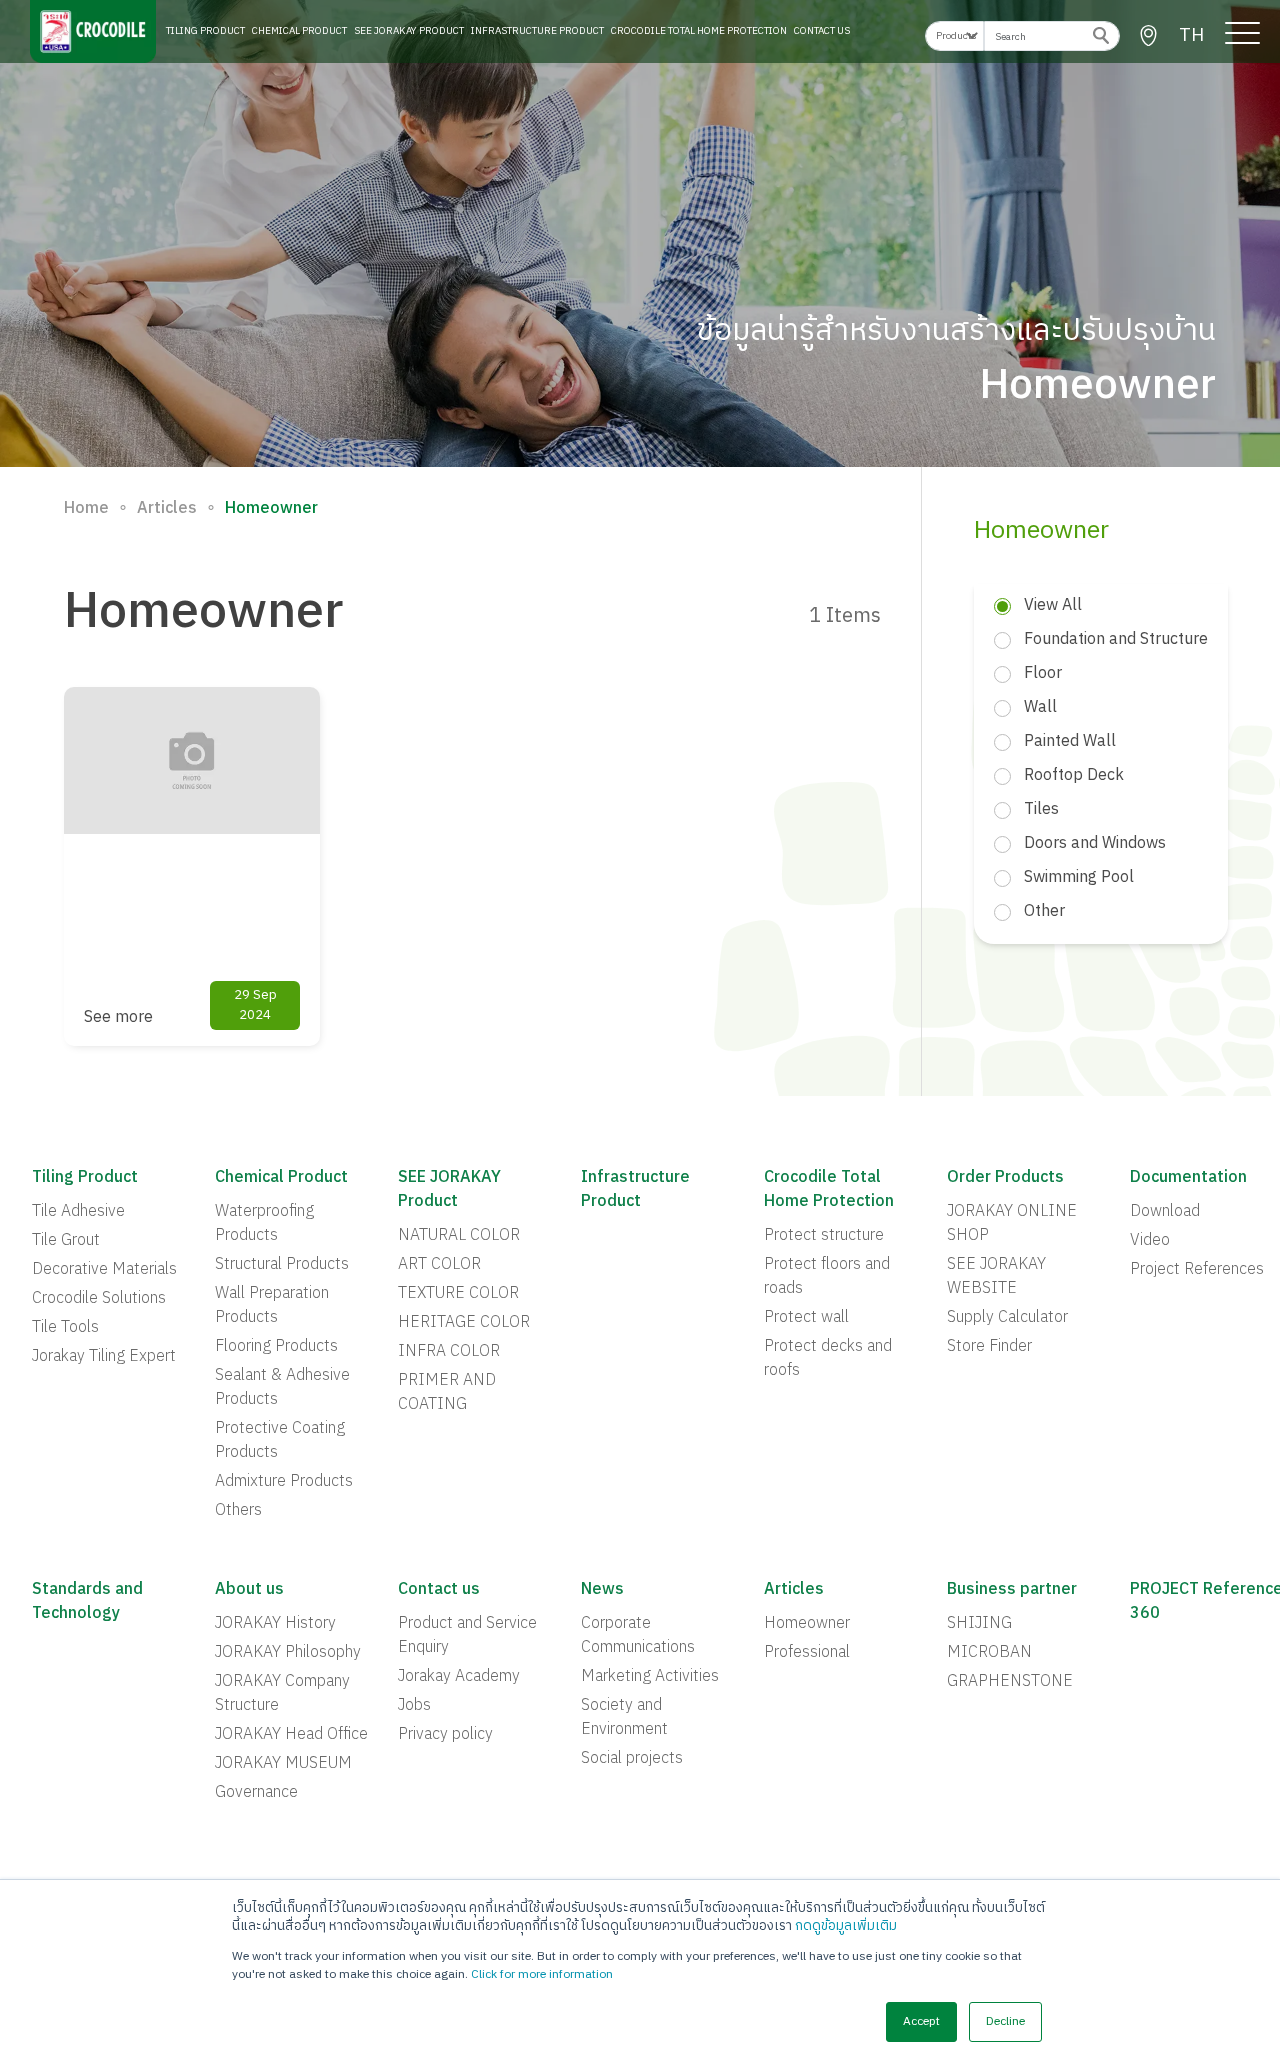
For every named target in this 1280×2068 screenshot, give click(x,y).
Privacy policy (445, 1735)
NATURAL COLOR (459, 1236)
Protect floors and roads (827, 1277)
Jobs (414, 1706)
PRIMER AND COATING (447, 1393)
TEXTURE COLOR (458, 1294)
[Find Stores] (1148, 36)
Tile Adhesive (78, 1212)
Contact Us (822, 31)
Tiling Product (205, 31)
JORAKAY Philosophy (288, 1653)
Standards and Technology (87, 1602)
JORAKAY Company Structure (282, 1694)
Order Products (1005, 1178)
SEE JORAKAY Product (409, 31)
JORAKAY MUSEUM (283, 1764)
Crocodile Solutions (99, 1299)
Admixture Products (284, 1482)
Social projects (632, 1759)
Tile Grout (66, 1241)
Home (86, 509)
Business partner (1012, 1590)
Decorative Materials (104, 1270)
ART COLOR (439, 1265)
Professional (807, 1653)
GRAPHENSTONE (1010, 1682)
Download (1165, 1212)
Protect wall (806, 1318)
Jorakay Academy (459, 1677)
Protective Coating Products (280, 1441)
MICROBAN (989, 1653)
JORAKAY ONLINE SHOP (1012, 1224)
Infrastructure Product (537, 31)
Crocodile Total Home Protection (699, 31)
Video (1150, 1241)
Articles (167, 509)
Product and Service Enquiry (467, 1636)
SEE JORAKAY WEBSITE (996, 1277)
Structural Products (282, 1265)
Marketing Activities (650, 1677)
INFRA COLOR (449, 1352)
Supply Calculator (1007, 1318)
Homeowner (807, 1624)
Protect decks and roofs (828, 1359)
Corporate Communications (638, 1636)
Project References (1197, 1270)
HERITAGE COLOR (464, 1323)
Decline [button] (1005, 2021)
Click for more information (542, 1974)
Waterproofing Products (264, 1224)
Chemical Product (299, 31)
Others (238, 1511)
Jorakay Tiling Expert (104, 1357)
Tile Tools (65, 1328)
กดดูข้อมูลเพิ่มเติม (846, 1926)
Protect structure (824, 1236)
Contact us (439, 1590)
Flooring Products (276, 1347)
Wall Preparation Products (272, 1306)
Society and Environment (624, 1718)
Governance (256, 1793)
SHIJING (979, 1624)
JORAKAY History (275, 1624)
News (602, 1590)
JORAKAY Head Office (291, 1735)
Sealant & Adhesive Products (282, 1388)
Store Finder (989, 1347)
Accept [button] (921, 2021)
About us (249, 1590)
